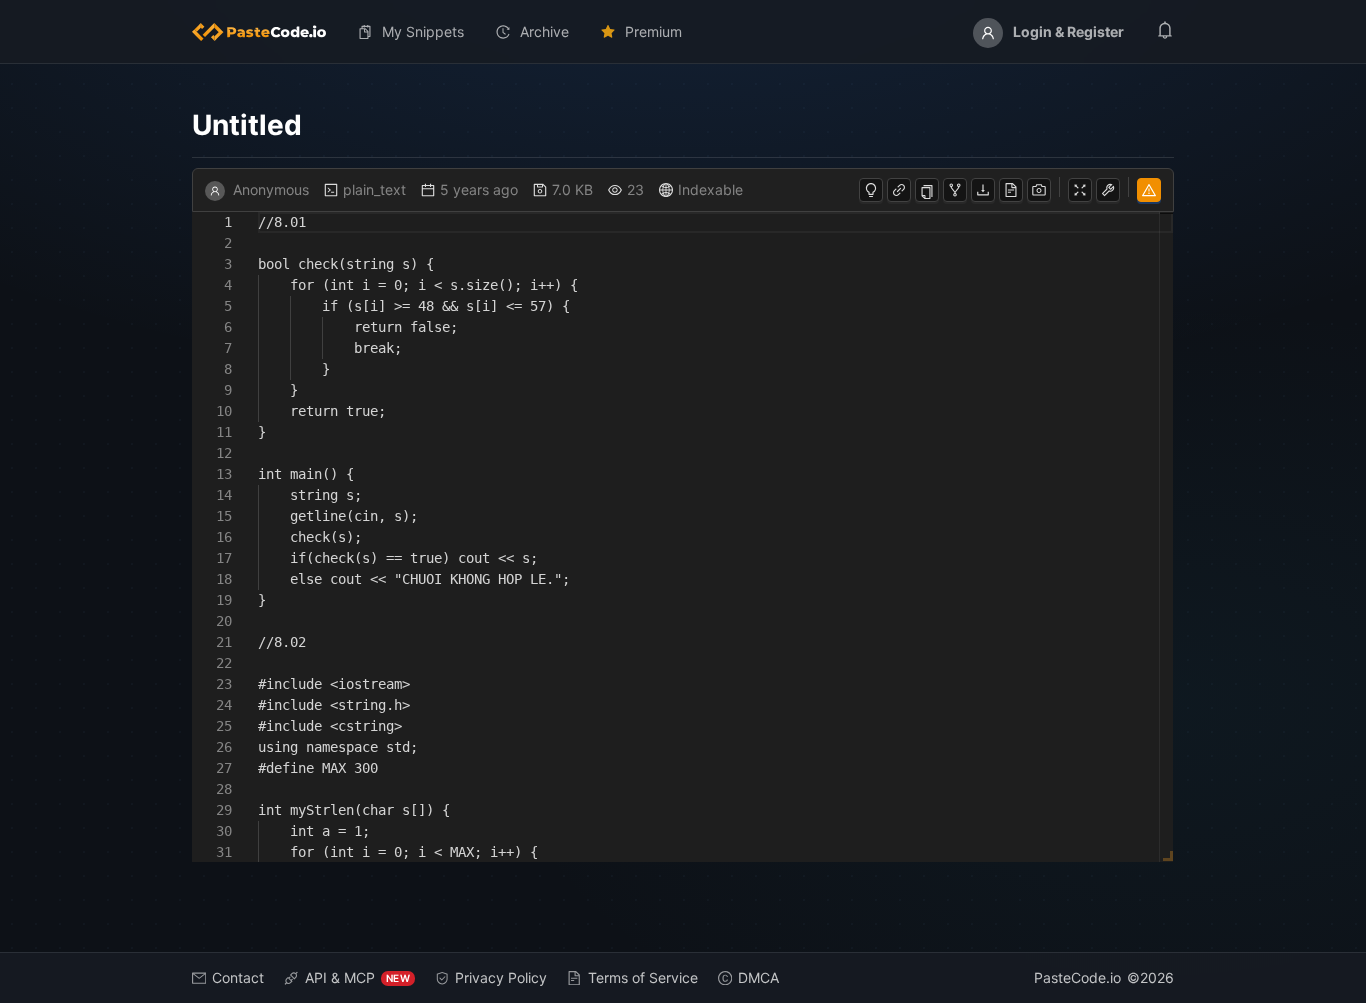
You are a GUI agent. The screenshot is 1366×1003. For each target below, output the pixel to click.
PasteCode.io (1077, 977)
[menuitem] (267, 32)
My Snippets (423, 31)
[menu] (683, 32)
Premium (653, 31)
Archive (544, 31)
